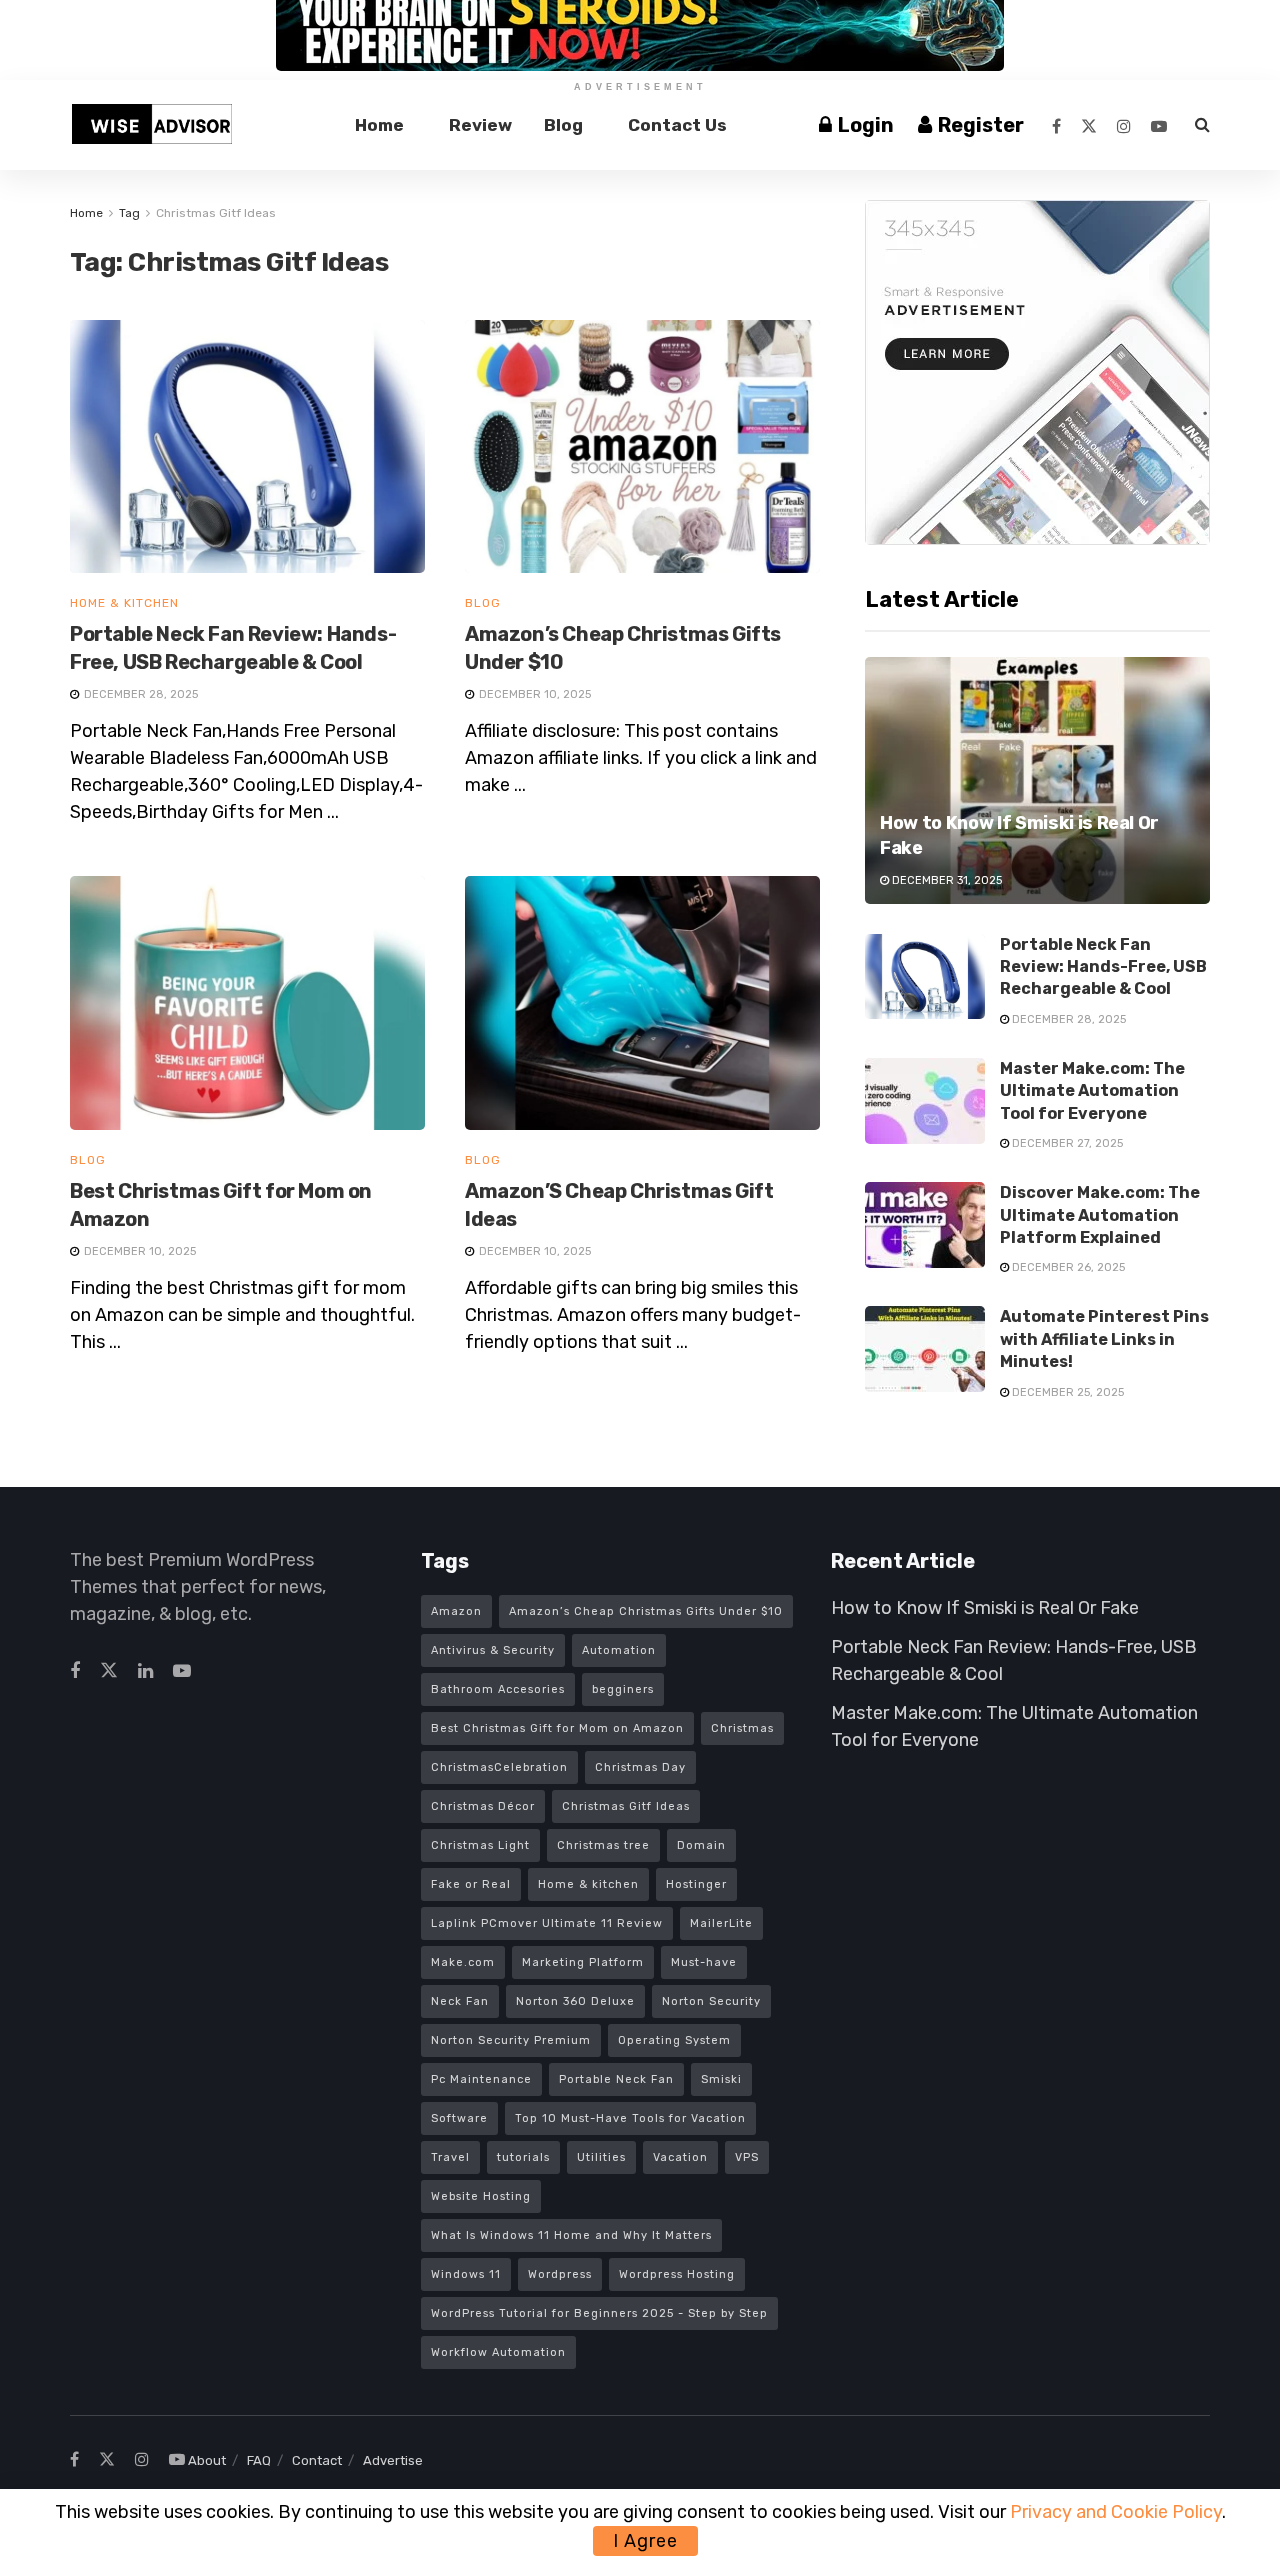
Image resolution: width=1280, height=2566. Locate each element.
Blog (563, 125)
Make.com (463, 1962)
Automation (619, 1650)
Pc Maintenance (481, 2079)
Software (459, 2118)
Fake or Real (471, 1884)
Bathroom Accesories (498, 1689)
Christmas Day (640, 1767)
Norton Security (711, 2001)
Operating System (674, 2040)
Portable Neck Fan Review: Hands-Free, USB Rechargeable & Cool (1103, 967)
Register (979, 125)
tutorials (523, 2157)
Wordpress (560, 2274)
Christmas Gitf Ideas (216, 213)
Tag (129, 213)
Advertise (393, 2460)
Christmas (742, 1728)
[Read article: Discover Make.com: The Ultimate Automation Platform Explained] (925, 1225)
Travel (450, 2157)
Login (864, 125)
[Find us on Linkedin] (145, 1671)
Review (480, 125)
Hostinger (696, 1884)
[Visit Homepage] (152, 124)
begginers (623, 1689)
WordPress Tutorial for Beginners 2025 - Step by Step (599, 2313)
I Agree (645, 2541)
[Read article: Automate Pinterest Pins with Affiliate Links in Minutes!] (925, 1349)
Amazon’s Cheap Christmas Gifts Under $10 (646, 1611)
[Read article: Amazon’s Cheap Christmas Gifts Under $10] (642, 447)
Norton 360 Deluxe (575, 2001)
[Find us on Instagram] (1124, 125)
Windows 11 (466, 2274)
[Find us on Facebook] (1056, 125)
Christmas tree (603, 1845)
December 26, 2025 (1067, 1267)
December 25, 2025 (1066, 1392)
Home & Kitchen (124, 603)
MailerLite (721, 1923)
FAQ (259, 2460)
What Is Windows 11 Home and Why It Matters (571, 2235)
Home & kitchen (588, 1884)
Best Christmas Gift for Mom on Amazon (557, 1728)
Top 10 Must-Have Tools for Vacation (630, 2118)
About (207, 2460)
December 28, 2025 (1067, 1019)
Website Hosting (481, 2196)
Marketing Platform (583, 1962)
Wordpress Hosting (677, 2274)
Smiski (721, 2079)
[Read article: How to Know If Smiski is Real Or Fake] (1037, 780)
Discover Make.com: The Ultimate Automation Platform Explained (1100, 1215)
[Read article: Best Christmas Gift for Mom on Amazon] (247, 1003)
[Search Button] (1202, 125)
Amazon (456, 1611)
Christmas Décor (483, 1806)
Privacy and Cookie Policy (1116, 2512)
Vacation (680, 2157)
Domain (701, 1845)
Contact (317, 2460)
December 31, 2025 (945, 880)
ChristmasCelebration (499, 1767)
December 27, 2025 (1066, 1143)
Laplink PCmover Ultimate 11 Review (547, 1923)
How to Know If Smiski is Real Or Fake (985, 1608)
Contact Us (677, 125)
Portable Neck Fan (616, 2079)
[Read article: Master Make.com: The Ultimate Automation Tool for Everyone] (925, 1101)
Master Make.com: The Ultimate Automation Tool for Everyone (1092, 1091)
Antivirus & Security (493, 1650)
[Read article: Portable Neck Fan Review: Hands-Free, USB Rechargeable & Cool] (247, 447)
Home (379, 125)
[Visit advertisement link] (1037, 372)
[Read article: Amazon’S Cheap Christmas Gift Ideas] (642, 1003)
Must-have (704, 1962)
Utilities (601, 2157)
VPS (747, 2157)
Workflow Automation (498, 2352)
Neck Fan (460, 2001)
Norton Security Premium (511, 2040)
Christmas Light (480, 1845)
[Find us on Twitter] (1089, 125)
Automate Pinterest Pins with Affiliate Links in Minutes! (1104, 1339)
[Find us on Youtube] (1159, 125)
